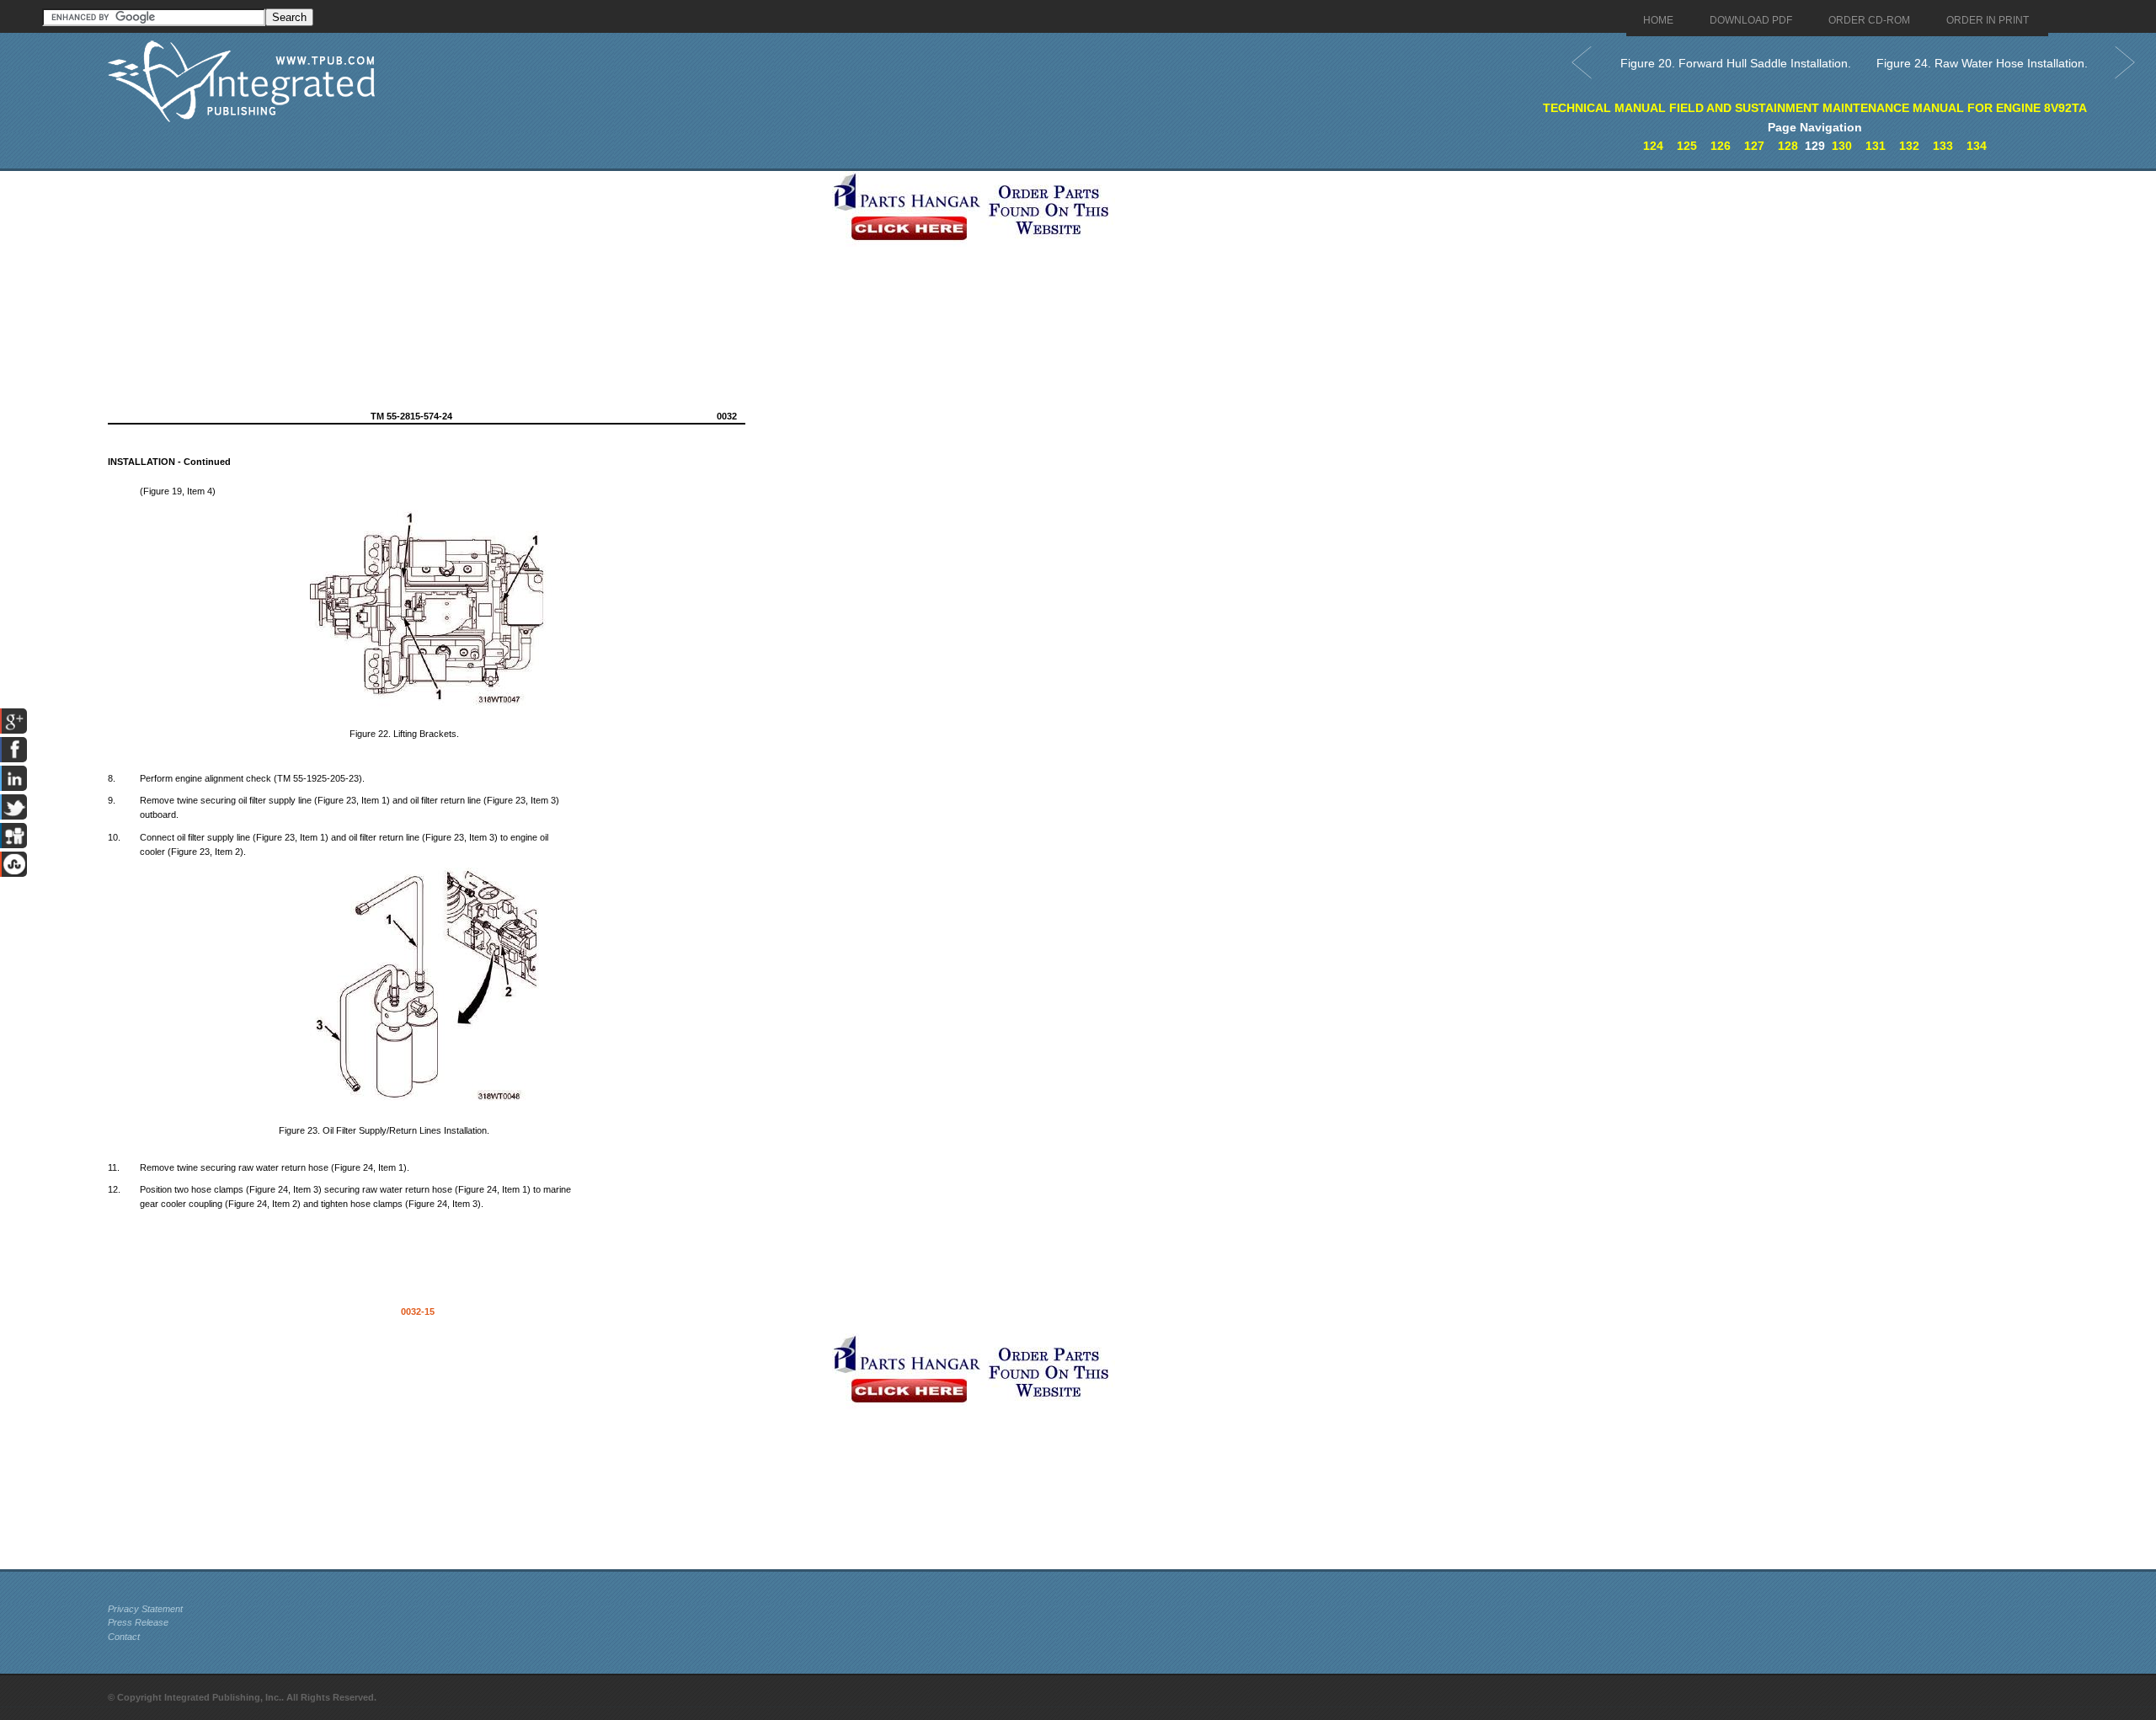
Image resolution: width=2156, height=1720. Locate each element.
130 (1842, 146)
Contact (124, 1637)
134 (1977, 146)
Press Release (138, 1622)
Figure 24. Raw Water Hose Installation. (1982, 63)
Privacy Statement (145, 1609)
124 (1653, 146)
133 (1943, 146)
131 (1876, 146)
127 (1754, 146)
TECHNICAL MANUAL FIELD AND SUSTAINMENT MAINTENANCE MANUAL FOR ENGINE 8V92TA (1815, 108)
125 (1687, 146)
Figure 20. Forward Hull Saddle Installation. (1736, 63)
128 (1788, 146)
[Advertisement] (466, 289)
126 (1721, 146)
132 (1909, 146)
